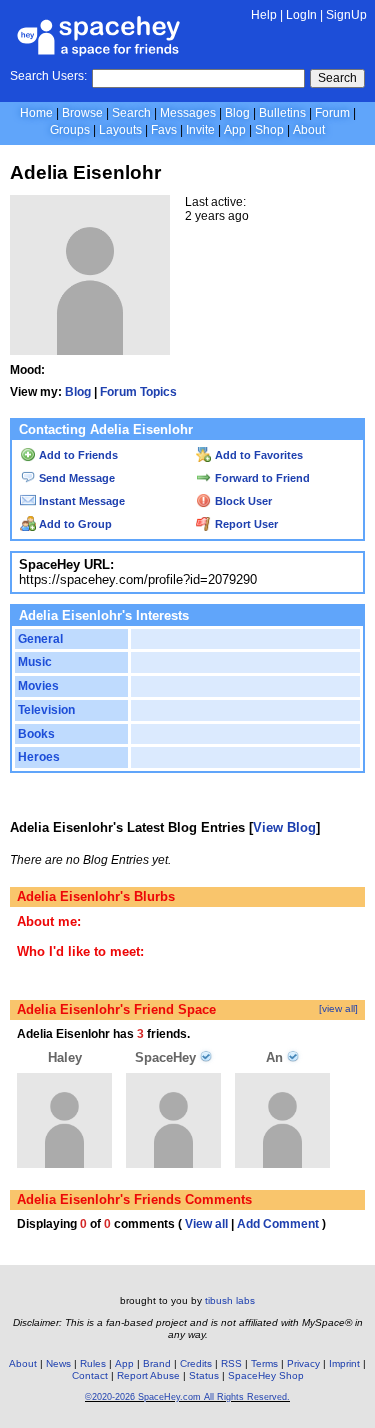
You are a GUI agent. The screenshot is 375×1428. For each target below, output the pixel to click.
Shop (269, 130)
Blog (237, 113)
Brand (157, 1363)
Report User (245, 524)
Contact (90, 1375)
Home (36, 113)
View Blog (284, 827)
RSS (231, 1363)
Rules (93, 1363)
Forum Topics (138, 392)
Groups (70, 130)
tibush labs (230, 1300)
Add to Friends (77, 455)
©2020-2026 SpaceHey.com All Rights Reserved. (187, 1397)
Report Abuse (148, 1375)
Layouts (120, 130)
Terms (264, 1363)
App (235, 130)
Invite (200, 130)
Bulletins (282, 113)
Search (337, 78)
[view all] (338, 1008)
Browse (82, 113)
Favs (164, 130)
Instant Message (80, 501)
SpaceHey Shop (266, 1375)
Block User (242, 501)
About (309, 130)
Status (204, 1375)
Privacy (303, 1363)
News (58, 1363)
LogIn (301, 15)
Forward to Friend (261, 478)
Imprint (344, 1363)
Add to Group (74, 524)
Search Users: (48, 76)
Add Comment (278, 1224)
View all (206, 1224)
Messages (188, 113)
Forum (332, 113)
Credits (196, 1363)
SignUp (346, 15)
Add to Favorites (257, 455)
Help (264, 15)
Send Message (75, 478)
